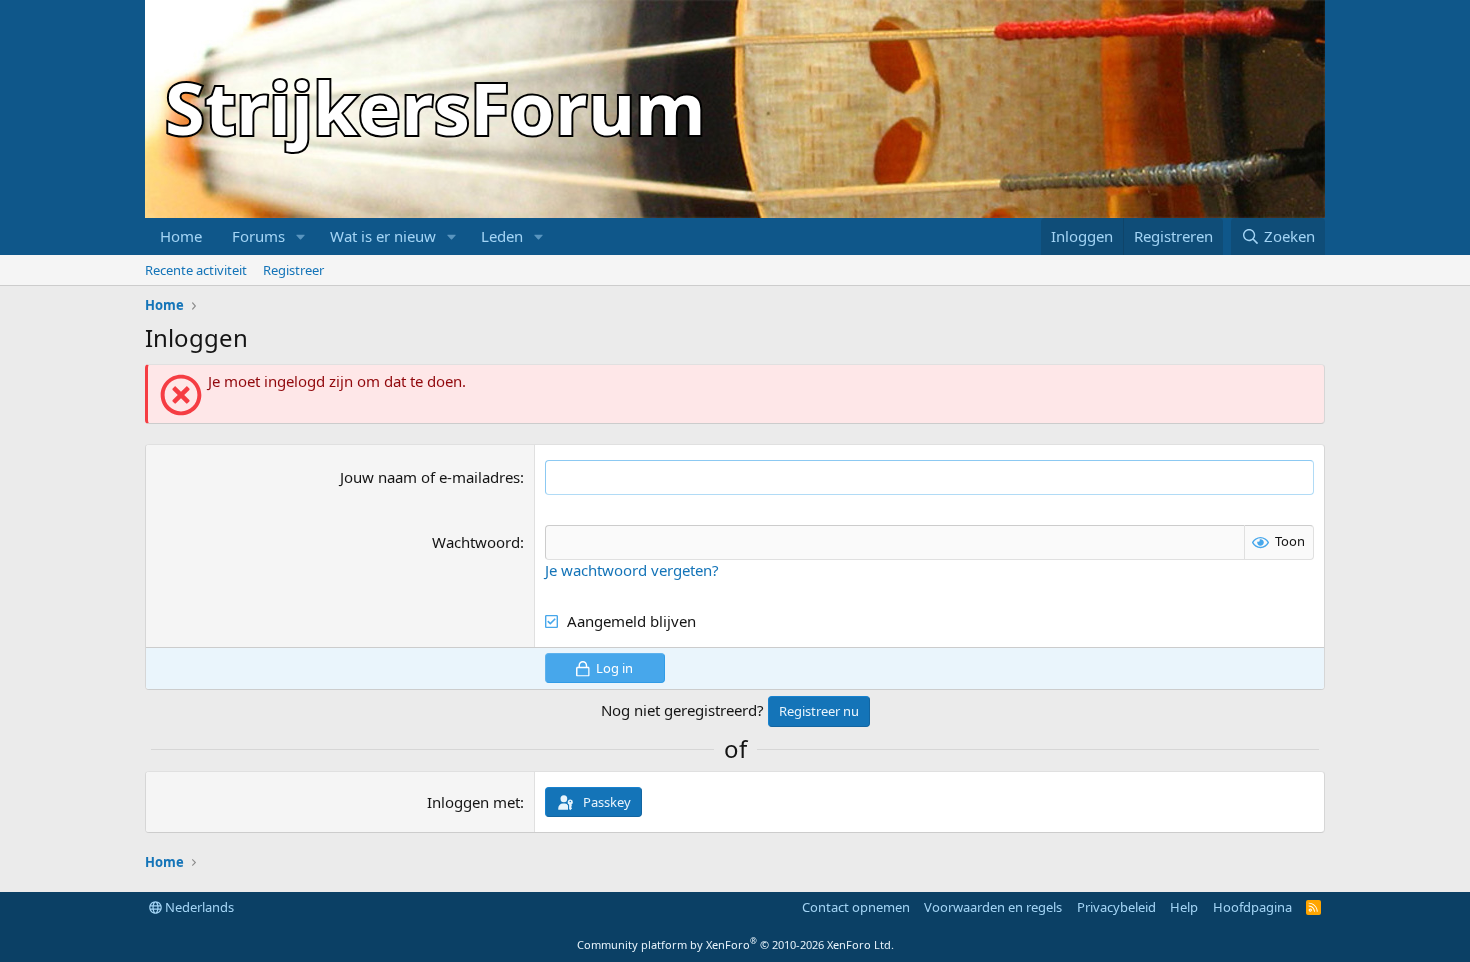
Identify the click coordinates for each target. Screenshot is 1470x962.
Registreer (293, 270)
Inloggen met (473, 802)
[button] (301, 236)
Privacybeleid (1116, 907)
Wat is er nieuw (383, 236)
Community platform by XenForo (735, 944)
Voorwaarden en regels (993, 907)
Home (181, 236)
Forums (258, 236)
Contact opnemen (856, 907)
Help (1184, 907)
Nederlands (198, 907)
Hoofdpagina (1252, 907)
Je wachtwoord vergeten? (632, 570)
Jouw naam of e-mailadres (430, 477)
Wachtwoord (476, 542)
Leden (502, 236)
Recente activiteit (196, 270)
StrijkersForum (435, 107)
